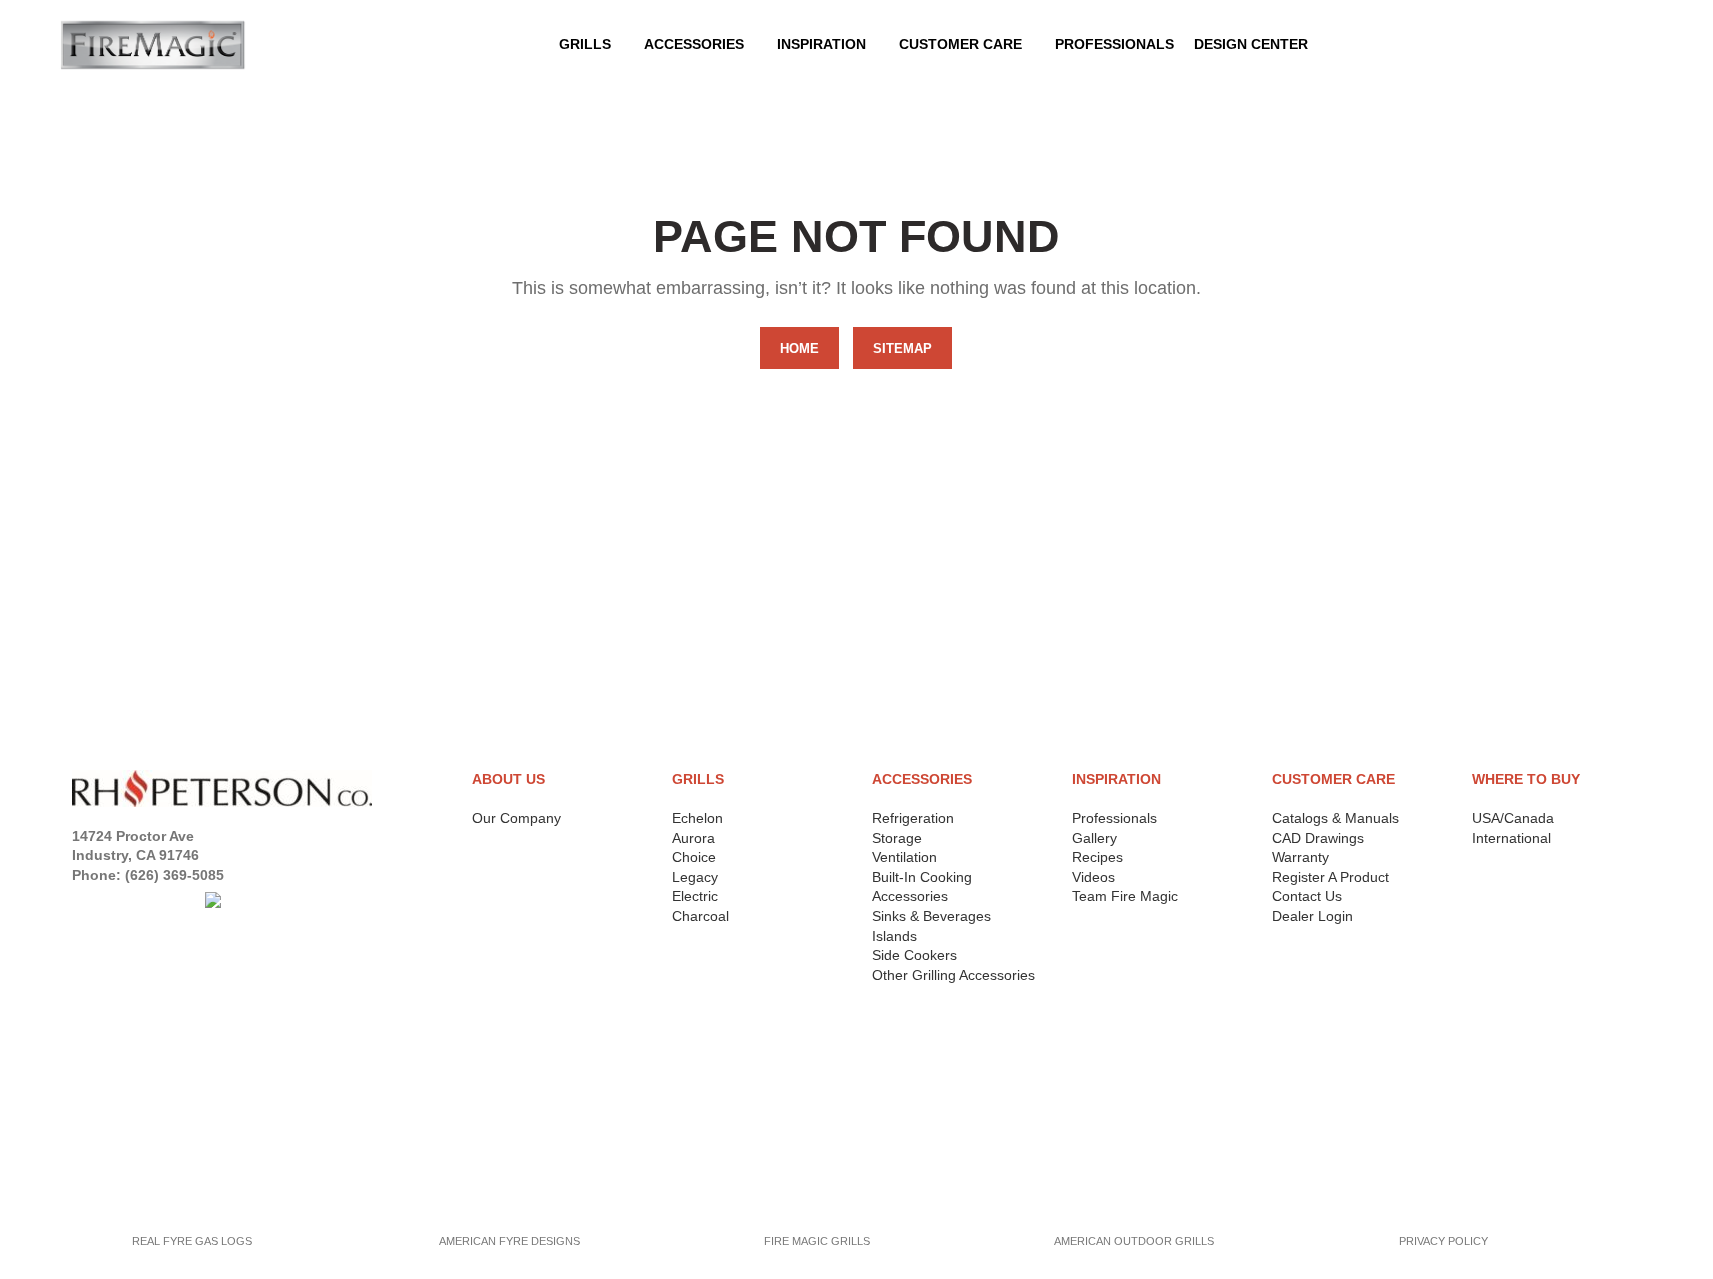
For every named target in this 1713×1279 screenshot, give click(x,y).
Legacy (695, 877)
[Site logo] (153, 44)
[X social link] (109, 899)
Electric (695, 896)
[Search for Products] (1637, 45)
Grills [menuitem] (585, 44)
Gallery (1094, 838)
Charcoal (700, 916)
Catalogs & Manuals (1335, 818)
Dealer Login (1312, 916)
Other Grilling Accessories (953, 975)
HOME (799, 348)
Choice (694, 857)
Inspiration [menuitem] (821, 44)
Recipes (1097, 857)
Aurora (693, 838)
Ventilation (904, 857)
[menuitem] (700, 45)
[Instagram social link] (134, 899)
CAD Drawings (1318, 838)
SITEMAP (902, 348)
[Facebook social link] (84, 899)
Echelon (697, 818)
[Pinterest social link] (185, 899)
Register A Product (1330, 877)
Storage (897, 838)
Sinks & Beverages (931, 916)
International (1511, 838)
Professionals (1114, 818)
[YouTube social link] (159, 899)
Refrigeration (913, 818)
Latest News (120, 1158)
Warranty (1300, 857)
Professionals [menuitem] (1114, 44)
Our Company (516, 818)
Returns (105, 1081)
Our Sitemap (120, 1183)
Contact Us (1307, 896)
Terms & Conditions (149, 1107)
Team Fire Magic (1125, 896)
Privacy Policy (129, 1055)
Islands (894, 936)
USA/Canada (1513, 818)
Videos (1093, 877)
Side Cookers (914, 955)
